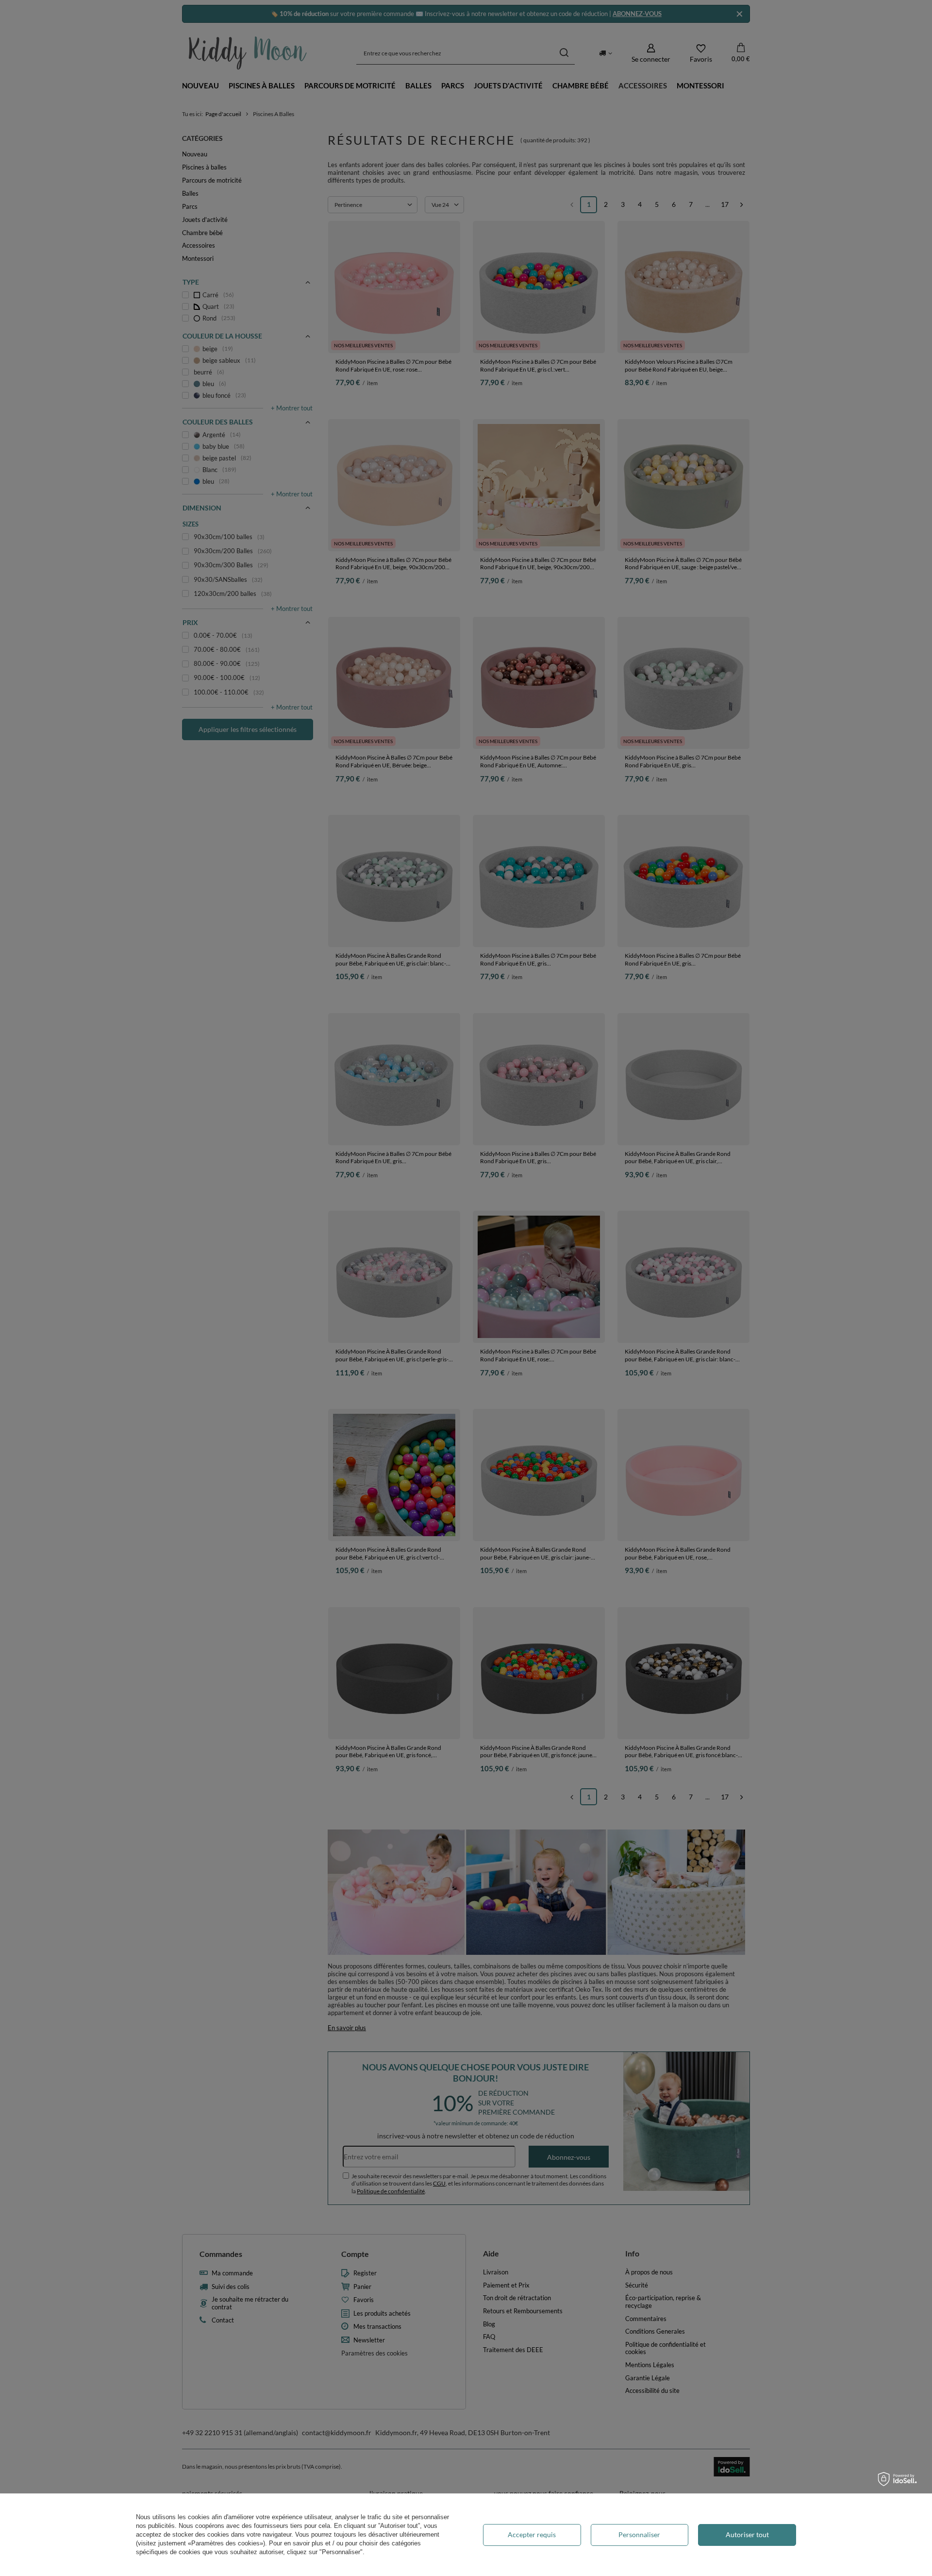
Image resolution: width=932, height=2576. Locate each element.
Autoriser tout (747, 2534)
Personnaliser (639, 2534)
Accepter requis (532, 2534)
